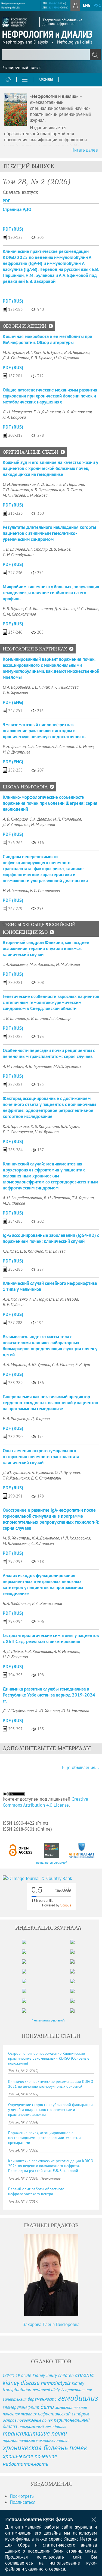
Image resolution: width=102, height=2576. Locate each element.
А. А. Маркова (15, 1364)
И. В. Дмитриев (16, 752)
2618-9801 (53, 7)
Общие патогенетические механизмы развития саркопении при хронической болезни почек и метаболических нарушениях (50, 396)
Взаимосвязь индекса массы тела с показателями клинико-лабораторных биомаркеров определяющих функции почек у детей (50, 1346)
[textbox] (51, 55)
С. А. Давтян (40, 819)
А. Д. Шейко (13, 1651)
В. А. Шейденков (17, 1603)
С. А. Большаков (39, 608)
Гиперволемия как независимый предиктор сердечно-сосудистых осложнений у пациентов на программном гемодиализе (50, 1403)
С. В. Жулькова (15, 692)
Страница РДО (17, 209)
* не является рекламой (51, 1862)
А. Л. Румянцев (40, 1472)
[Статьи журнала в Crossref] (52, 1850)
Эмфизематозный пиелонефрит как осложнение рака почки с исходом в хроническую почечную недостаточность (44, 731)
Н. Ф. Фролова (67, 358)
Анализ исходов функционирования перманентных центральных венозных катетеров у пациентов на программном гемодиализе (43, 1584)
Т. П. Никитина (16, 490)
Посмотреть (22, 2496)
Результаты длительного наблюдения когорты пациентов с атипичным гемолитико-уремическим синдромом (49, 533)
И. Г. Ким (33, 352)
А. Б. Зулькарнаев (46, 490)
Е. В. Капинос (31, 1251)
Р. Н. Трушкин (14, 746)
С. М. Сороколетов (19, 614)
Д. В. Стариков (16, 824)
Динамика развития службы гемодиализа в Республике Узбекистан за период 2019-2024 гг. (49, 1695)
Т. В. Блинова (14, 549)
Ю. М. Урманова (75, 1711)
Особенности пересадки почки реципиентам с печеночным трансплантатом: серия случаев (49, 1053)
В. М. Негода (67, 1299)
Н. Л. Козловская (77, 412)
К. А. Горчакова (16, 1126)
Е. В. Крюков (41, 358)
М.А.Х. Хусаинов (67, 1066)
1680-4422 (53, 3)
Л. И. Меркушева (17, 412)
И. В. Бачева (55, 1251)
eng (87, 5)
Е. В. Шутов (13, 608)
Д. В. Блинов (60, 549)
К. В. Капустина (45, 1126)
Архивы (46, 80)
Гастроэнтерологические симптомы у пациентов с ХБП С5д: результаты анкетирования (51, 1638)
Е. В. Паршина (72, 484)
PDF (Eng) (13, 702)
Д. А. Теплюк (65, 608)
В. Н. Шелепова (57, 1198)
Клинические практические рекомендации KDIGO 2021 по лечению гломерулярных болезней (51, 2084)
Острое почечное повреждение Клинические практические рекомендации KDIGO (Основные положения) (49, 2058)
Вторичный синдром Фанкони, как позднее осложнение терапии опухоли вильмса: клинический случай (46, 948)
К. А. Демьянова (46, 1538)
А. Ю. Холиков (47, 1711)
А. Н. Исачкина (67, 1651)
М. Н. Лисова (14, 495)
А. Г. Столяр (37, 549)
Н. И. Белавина (16, 890)
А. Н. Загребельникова (22, 1198)
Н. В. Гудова (52, 352)
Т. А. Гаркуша (83, 1198)
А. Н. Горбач (13, 1066)
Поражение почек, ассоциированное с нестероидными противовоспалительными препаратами (44, 2138)
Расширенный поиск (21, 67)
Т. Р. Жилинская (16, 1478)
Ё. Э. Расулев (14, 1418)
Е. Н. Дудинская (47, 412)
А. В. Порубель (42, 1299)
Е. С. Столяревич (45, 890)
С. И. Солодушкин (18, 555)
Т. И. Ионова (37, 495)
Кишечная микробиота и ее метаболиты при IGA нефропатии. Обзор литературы (47, 339)
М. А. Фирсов (14, 1203)
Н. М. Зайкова (68, 964)
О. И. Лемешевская (19, 484)
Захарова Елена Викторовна (51, 2324)
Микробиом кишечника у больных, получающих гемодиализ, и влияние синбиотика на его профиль (51, 593)
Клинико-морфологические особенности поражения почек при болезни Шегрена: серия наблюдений (50, 803)
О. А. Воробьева (16, 687)
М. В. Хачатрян (16, 1538)
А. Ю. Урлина (39, 1364)
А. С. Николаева (65, 687)
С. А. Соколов (39, 746)
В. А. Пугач (70, 1126)
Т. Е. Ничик (41, 687)
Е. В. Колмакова (38, 1651)
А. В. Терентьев (38, 1066)
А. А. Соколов (63, 746)
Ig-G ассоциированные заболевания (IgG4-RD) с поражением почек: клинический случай (51, 1238)
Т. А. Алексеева (15, 964)
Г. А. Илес (10, 1251)
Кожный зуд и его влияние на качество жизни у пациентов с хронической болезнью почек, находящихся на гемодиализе (50, 468)
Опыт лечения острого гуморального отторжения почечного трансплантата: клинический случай (42, 1457)
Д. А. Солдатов (16, 358)
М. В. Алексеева (16, 1543)
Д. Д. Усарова (38, 1418)
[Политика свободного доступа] (21, 1850)
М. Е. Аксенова (42, 964)
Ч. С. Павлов (88, 608)
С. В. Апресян (43, 1543)
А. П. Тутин (72, 490)
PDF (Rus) (13, 229)
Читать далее (85, 150)
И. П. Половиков (67, 819)
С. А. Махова (63, 1364)
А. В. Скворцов (15, 819)
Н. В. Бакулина (15, 1657)
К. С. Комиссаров (47, 1603)
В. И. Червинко (77, 352)
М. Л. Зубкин (14, 352)
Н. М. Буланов (43, 824)
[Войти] (75, 5)
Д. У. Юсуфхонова (18, 1711)
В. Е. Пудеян (13, 1304)
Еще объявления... (81, 1767)
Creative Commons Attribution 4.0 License (45, 1802)
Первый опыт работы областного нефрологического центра (36, 2191)
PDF (6, 201)
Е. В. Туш (83, 1364)
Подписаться (23, 2502)
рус (97, 5)
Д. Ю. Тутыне (14, 1472)
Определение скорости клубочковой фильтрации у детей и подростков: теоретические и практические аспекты (50, 2110)
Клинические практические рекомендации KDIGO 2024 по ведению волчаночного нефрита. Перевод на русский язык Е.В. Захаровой (51, 2166)
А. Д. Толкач (47, 484)
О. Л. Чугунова (67, 1472)
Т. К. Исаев (85, 746)
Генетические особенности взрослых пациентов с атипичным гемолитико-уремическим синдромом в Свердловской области (51, 1002)
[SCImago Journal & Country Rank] (51, 1878)
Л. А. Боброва (14, 417)
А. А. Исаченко (15, 1299)
